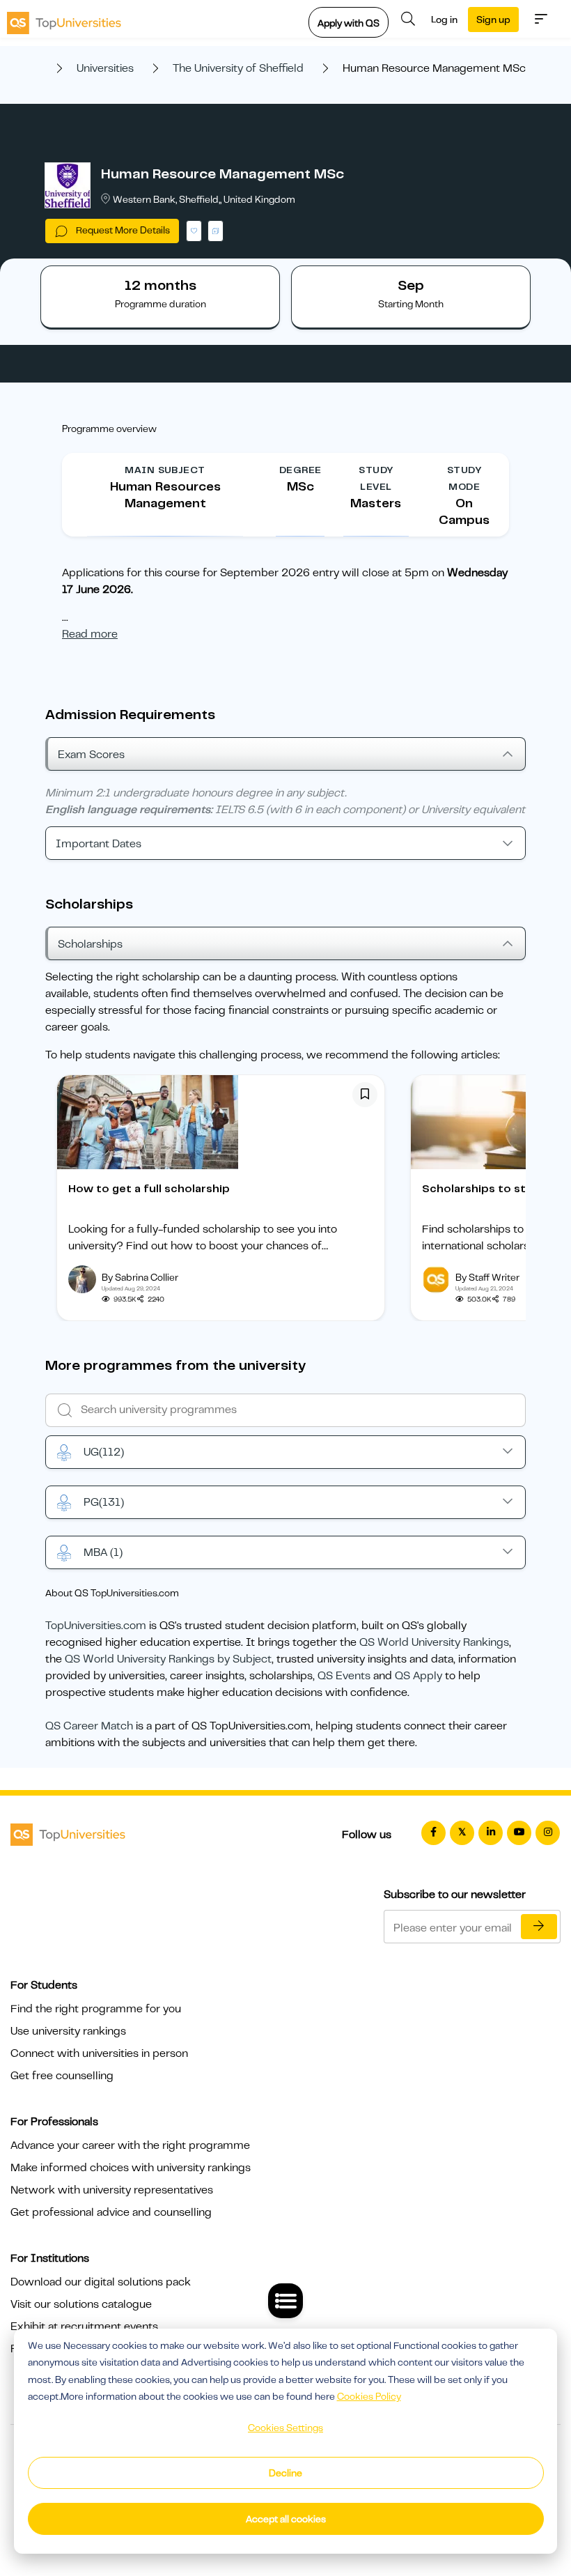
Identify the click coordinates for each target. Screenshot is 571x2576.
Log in (444, 20)
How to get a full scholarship (149, 1189)
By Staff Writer (487, 1277)
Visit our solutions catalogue (81, 2304)
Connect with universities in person (99, 2053)
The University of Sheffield (238, 68)
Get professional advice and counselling (111, 2212)
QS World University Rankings (434, 1642)
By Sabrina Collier (140, 1277)
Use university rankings (68, 2031)
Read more (90, 634)
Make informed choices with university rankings (131, 2168)
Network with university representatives (112, 2190)
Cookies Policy (369, 2396)
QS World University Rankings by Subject (168, 1659)
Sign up (493, 20)
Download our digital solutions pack (101, 2282)
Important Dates (99, 844)
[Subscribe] (539, 1927)
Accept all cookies (286, 2519)
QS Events (344, 1676)
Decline (285, 2473)
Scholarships (90, 944)
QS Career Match (89, 1726)
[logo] (64, 19)
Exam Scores (91, 755)
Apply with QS (349, 23)
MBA (103, 1552)
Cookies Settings (285, 2428)
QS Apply (419, 1676)
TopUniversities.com (96, 1626)
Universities (105, 68)
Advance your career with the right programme (130, 2145)
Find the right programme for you (96, 2009)
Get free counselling (62, 2076)
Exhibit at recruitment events (84, 2327)
